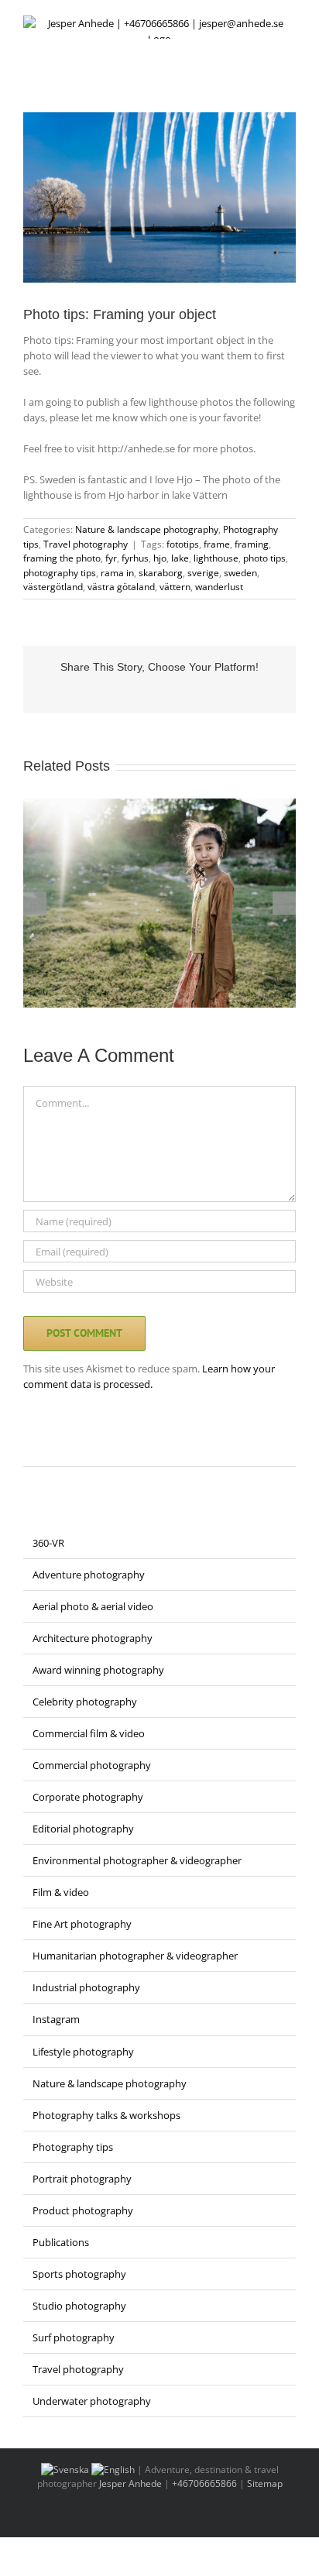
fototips (183, 544)
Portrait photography (82, 2179)
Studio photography (79, 2306)
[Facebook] (28, 1448)
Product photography (83, 2210)
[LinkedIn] (68, 1448)
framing (252, 544)
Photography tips (73, 2147)
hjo (160, 558)
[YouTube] (88, 1448)
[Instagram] (48, 1448)
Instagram (56, 2019)
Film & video (61, 1892)
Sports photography (79, 2274)
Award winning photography (98, 1670)
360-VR (48, 1543)
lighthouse (216, 558)
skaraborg (161, 573)
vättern (175, 587)
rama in (117, 573)
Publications (61, 2242)
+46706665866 (204, 2483)
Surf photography (74, 2337)
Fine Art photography (82, 1924)
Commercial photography (92, 1765)
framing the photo (62, 558)
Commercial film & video (89, 1733)
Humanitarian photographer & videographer (135, 1956)
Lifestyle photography (83, 2052)
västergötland (53, 587)
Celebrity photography (85, 1702)
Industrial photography (86, 1987)
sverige (203, 573)
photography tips (60, 573)
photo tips (264, 558)
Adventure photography (89, 1575)
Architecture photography (93, 1638)
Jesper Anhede (130, 2483)
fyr (111, 558)
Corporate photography (88, 1797)
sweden (240, 573)
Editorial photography (83, 1829)
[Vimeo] (108, 1448)
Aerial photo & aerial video (93, 1606)
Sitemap (265, 2483)
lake (180, 558)
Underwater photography (92, 2401)
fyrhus (135, 558)
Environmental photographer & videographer (137, 1860)
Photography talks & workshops (106, 2115)
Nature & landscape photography (147, 529)
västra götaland (121, 587)
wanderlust (219, 587)
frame (217, 544)
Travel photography (86, 544)
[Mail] (129, 1448)
